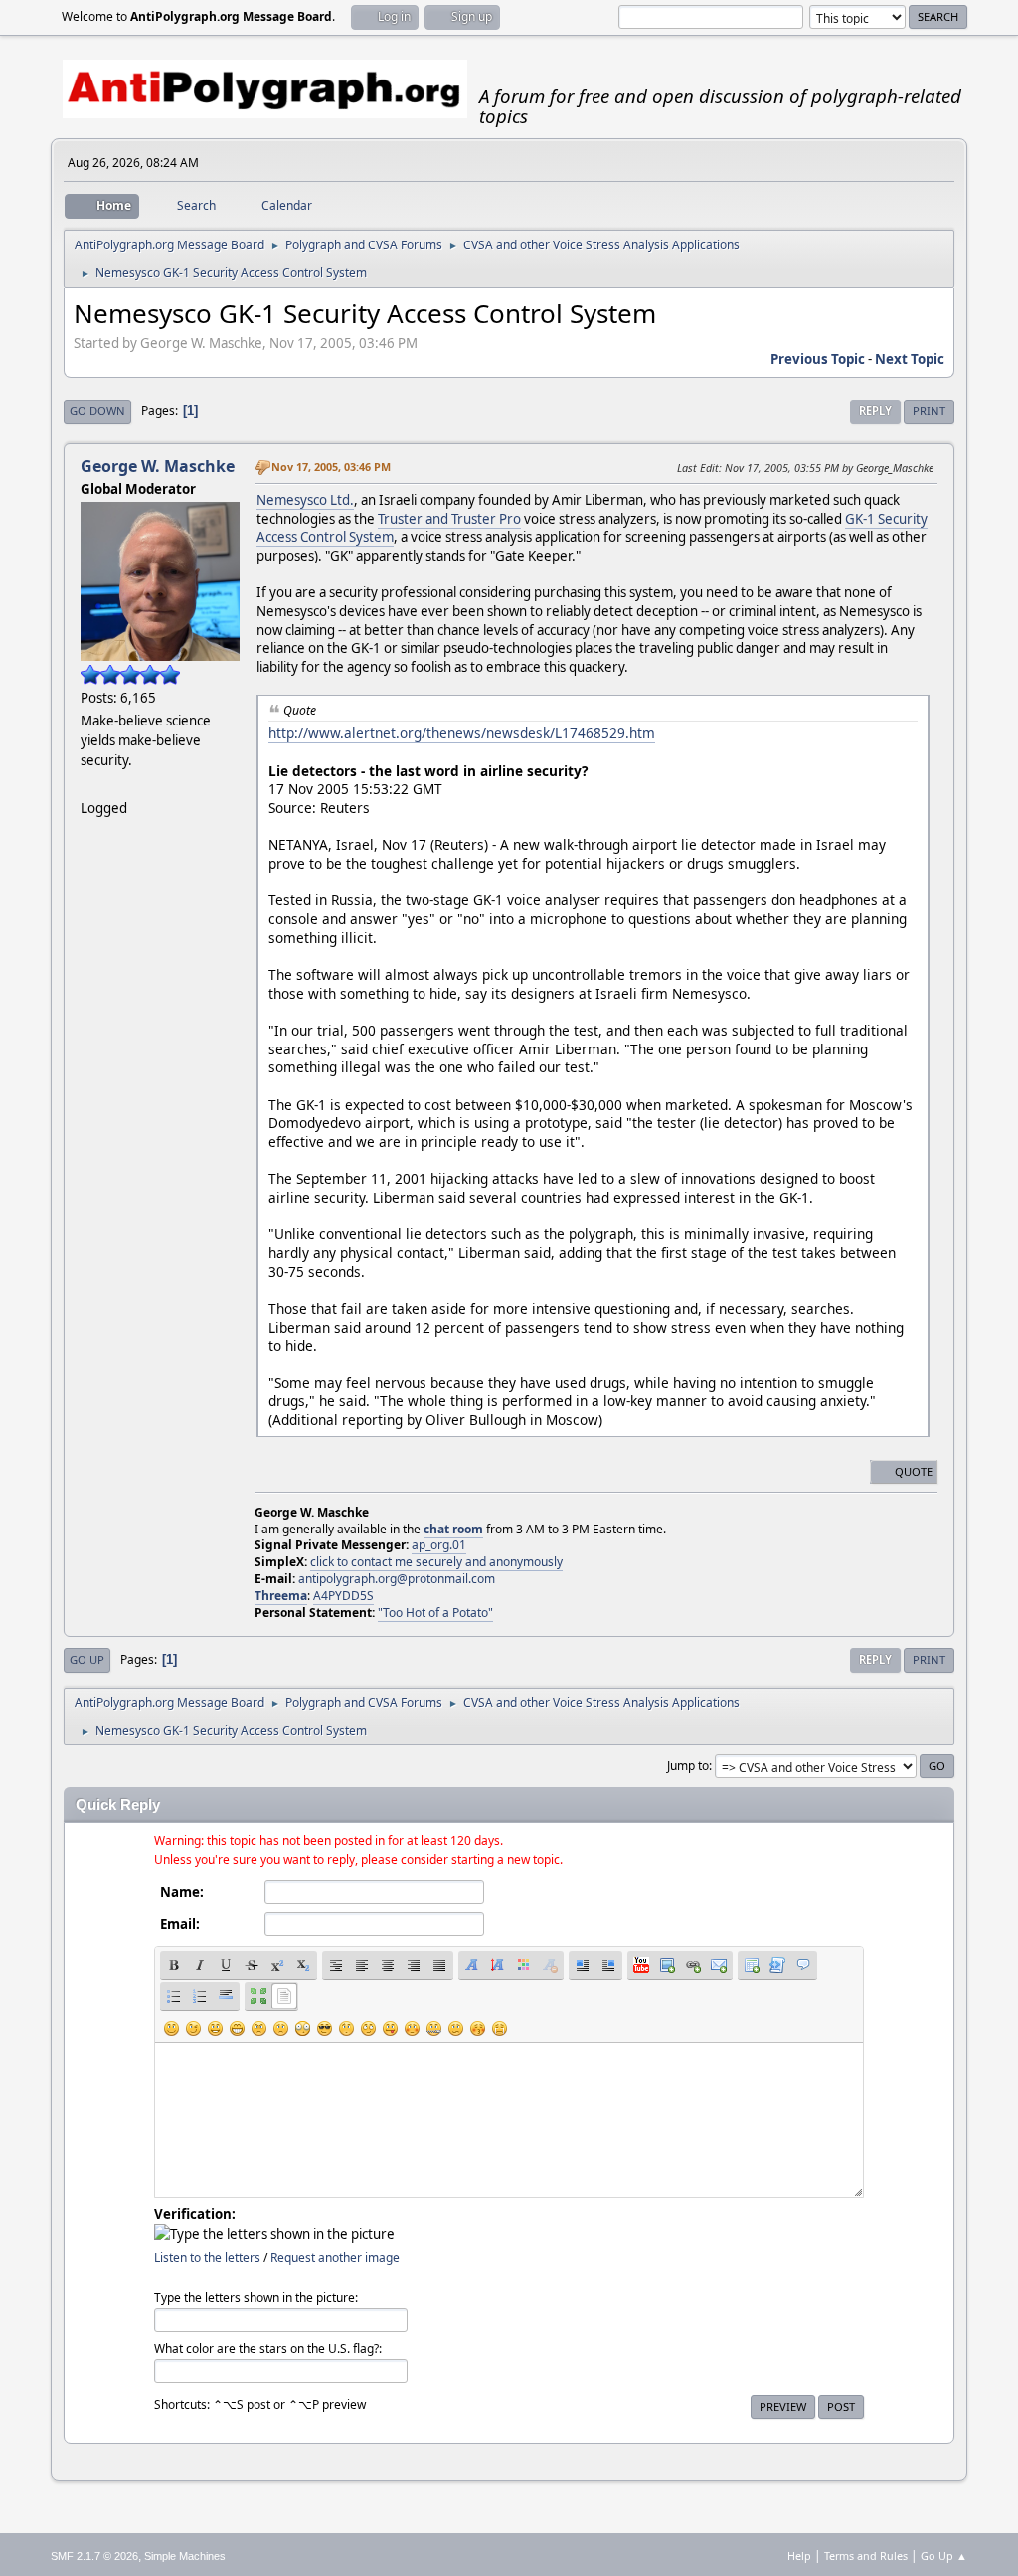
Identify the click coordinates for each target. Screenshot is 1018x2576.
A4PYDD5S (343, 1596)
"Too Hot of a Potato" (435, 1612)
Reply (875, 411)
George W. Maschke (158, 466)
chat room (453, 1529)
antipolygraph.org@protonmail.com (397, 1579)
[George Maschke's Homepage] (88, 783)
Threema (281, 1596)
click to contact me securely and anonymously (436, 1562)
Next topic (910, 359)
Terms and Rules (866, 2556)
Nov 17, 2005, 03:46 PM (331, 467)
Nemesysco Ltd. (305, 500)
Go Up (87, 1659)
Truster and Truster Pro (449, 519)
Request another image (335, 2257)
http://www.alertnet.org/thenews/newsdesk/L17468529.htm (462, 733)
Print (929, 411)
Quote (914, 1471)
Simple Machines (185, 2556)
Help (799, 2556)
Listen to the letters (207, 2257)
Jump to (688, 1766)
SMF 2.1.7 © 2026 (94, 2556)
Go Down (97, 411)
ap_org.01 (439, 1545)
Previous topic (818, 359)
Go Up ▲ (944, 2556)
